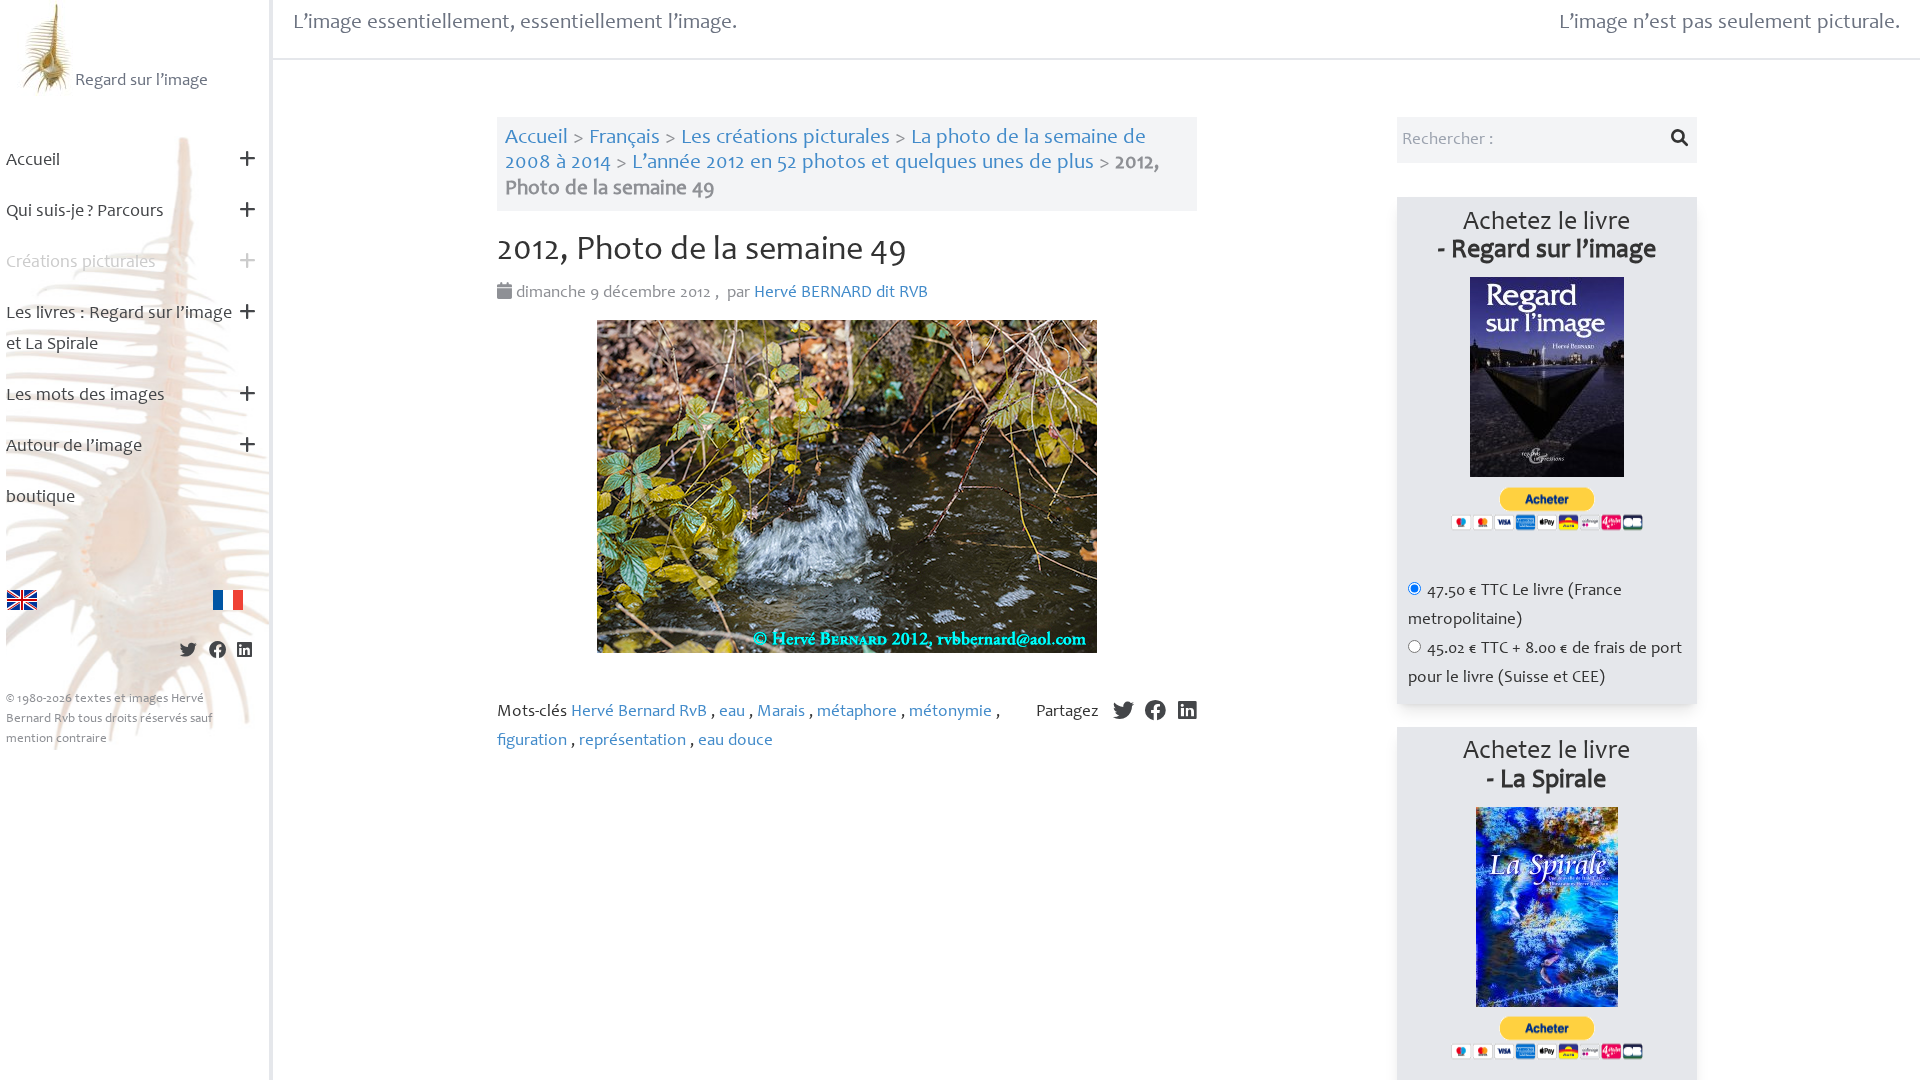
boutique (40, 498)
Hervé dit (841, 293)
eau (732, 712)
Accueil (33, 161)
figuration (532, 741)
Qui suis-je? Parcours (85, 212)
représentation (632, 741)
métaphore (857, 712)
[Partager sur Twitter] (188, 652)
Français (624, 138)
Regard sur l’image (141, 81)
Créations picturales (81, 263)
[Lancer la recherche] (1679, 140)
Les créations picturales (785, 138)
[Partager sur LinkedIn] (244, 652)
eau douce (735, 741)
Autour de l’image (74, 447)
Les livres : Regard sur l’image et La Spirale (119, 329)
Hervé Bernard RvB (639, 712)
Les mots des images (85, 396)
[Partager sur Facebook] (217, 652)
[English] (22, 600)
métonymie (950, 712)
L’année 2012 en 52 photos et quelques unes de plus (863, 163)
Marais (781, 712)
